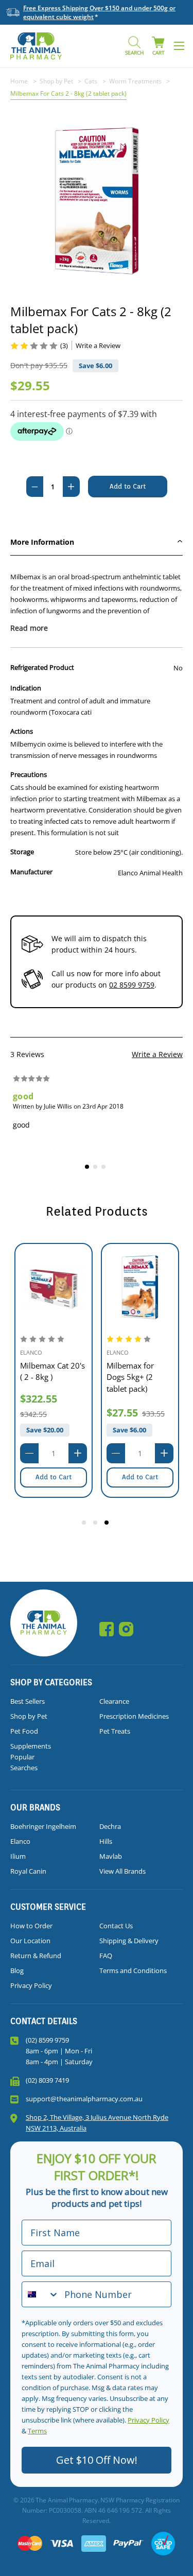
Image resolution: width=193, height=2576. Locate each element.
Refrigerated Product (42, 667)
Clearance (114, 1701)
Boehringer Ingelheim (43, 1826)
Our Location (30, 1941)
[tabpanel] (97, 1108)
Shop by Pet (29, 1716)
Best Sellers (28, 1701)
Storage (22, 852)
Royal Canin (28, 1871)
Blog (17, 1970)
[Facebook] (107, 1629)
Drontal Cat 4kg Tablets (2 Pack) (134, 1371)
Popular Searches (24, 1762)
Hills (106, 1841)
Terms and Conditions (133, 1970)
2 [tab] (97, 1168)
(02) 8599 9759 (47, 2040)
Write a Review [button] (98, 345)
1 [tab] (89, 1168)
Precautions (29, 774)
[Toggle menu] (179, 46)
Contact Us (116, 1926)
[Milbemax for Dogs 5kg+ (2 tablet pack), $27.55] (54, 1287)
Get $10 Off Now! (97, 2460)
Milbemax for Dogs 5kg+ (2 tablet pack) (44, 1377)
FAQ (106, 1956)
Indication (26, 688)
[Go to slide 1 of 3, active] (85, 1524)
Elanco (20, 1841)
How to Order (31, 1926)
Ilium (18, 1856)
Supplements (31, 1746)
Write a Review (157, 1054)
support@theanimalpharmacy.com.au (84, 2099)
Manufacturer (31, 872)
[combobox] (41, 2294)
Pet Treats (115, 1731)
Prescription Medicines (134, 1716)
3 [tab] (105, 1168)
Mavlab (111, 1856)
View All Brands (122, 1871)
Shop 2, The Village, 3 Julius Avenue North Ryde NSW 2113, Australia (97, 2123)
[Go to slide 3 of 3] (108, 1524)
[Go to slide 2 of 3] (97, 1524)
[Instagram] (126, 1629)
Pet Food (24, 1731)
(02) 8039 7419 (47, 2080)
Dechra (110, 1826)
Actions (22, 731)
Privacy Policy (31, 1985)
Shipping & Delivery (129, 1941)
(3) (64, 345)
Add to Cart (54, 1477)
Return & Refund (36, 1956)
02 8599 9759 (132, 985)
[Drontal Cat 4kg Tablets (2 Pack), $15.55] (140, 1287)
